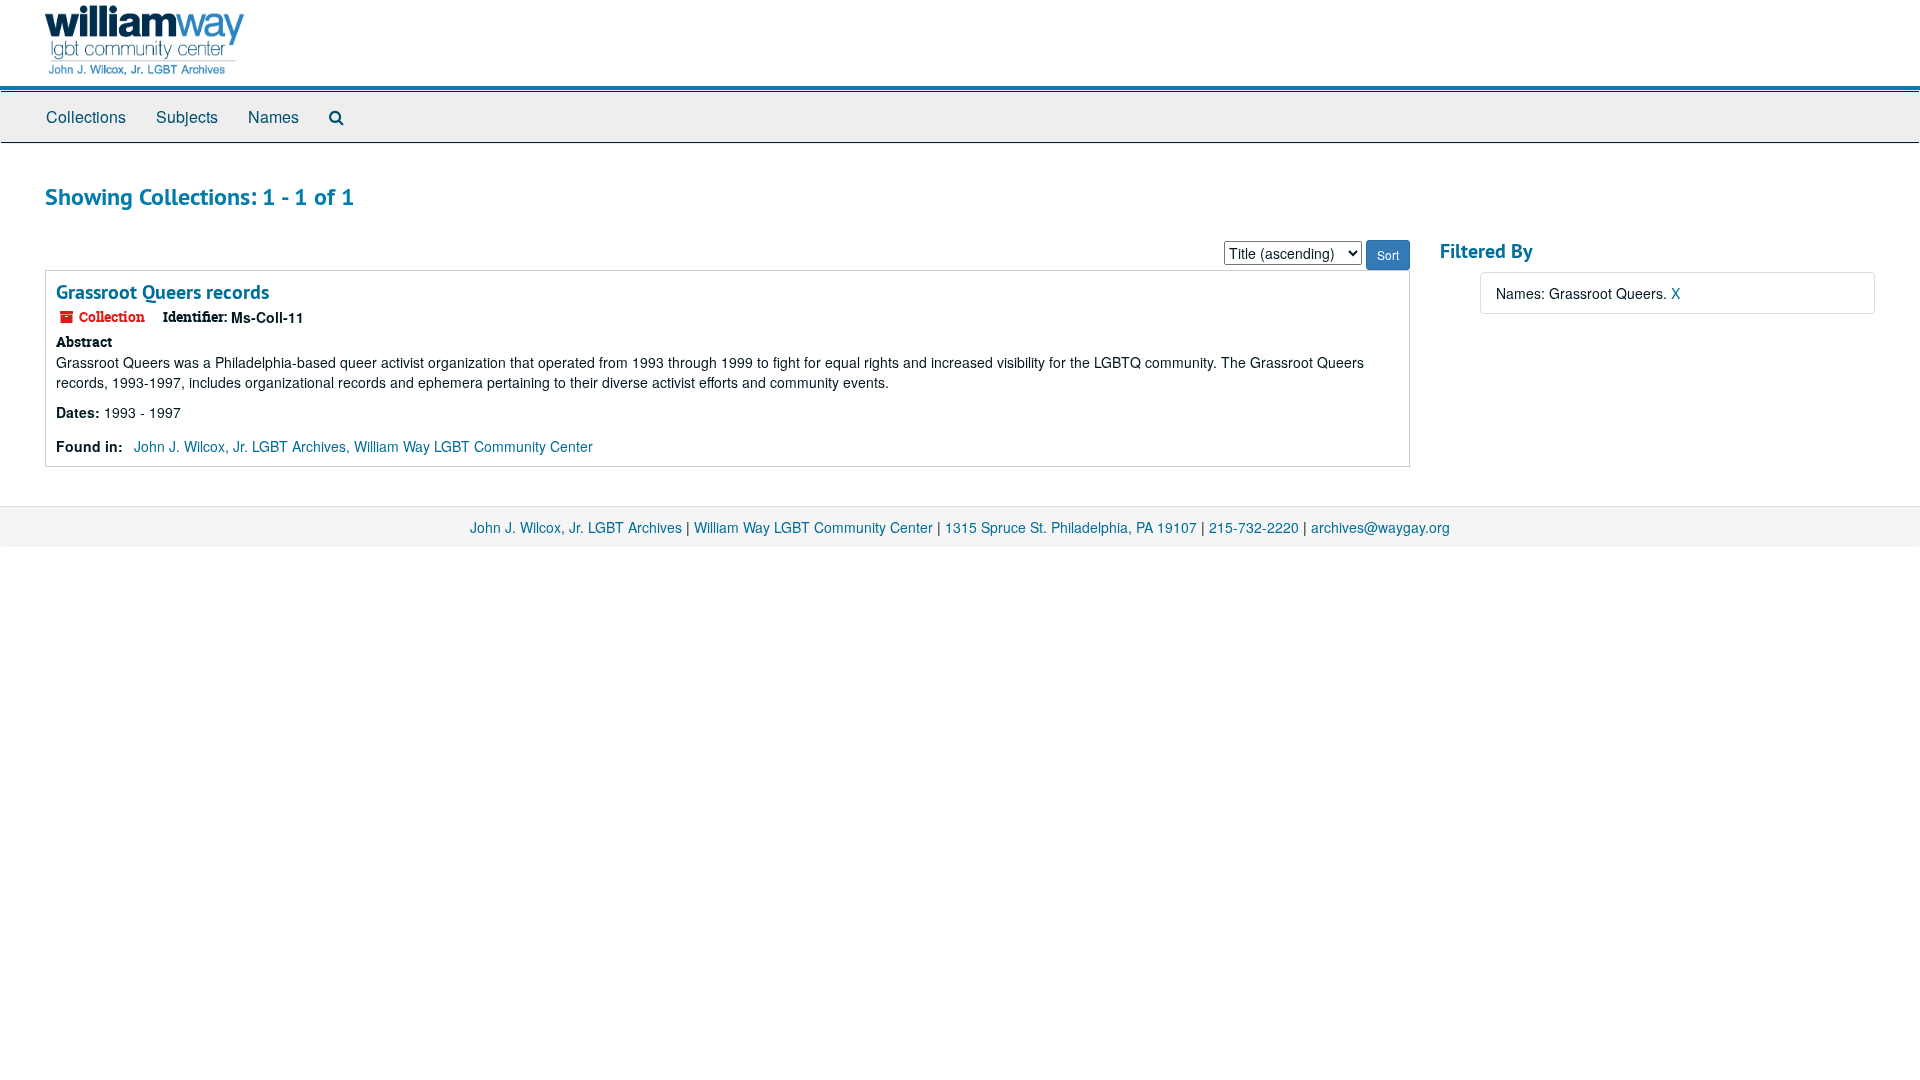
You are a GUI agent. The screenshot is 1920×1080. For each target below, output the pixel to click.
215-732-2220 (1254, 527)
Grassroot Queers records (162, 292)
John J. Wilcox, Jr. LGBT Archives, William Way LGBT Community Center (363, 446)
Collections (86, 116)
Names (273, 116)
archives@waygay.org (1380, 527)
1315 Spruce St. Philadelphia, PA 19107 (1071, 527)
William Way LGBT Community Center (813, 527)
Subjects (187, 116)
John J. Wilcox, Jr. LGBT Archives (576, 527)
